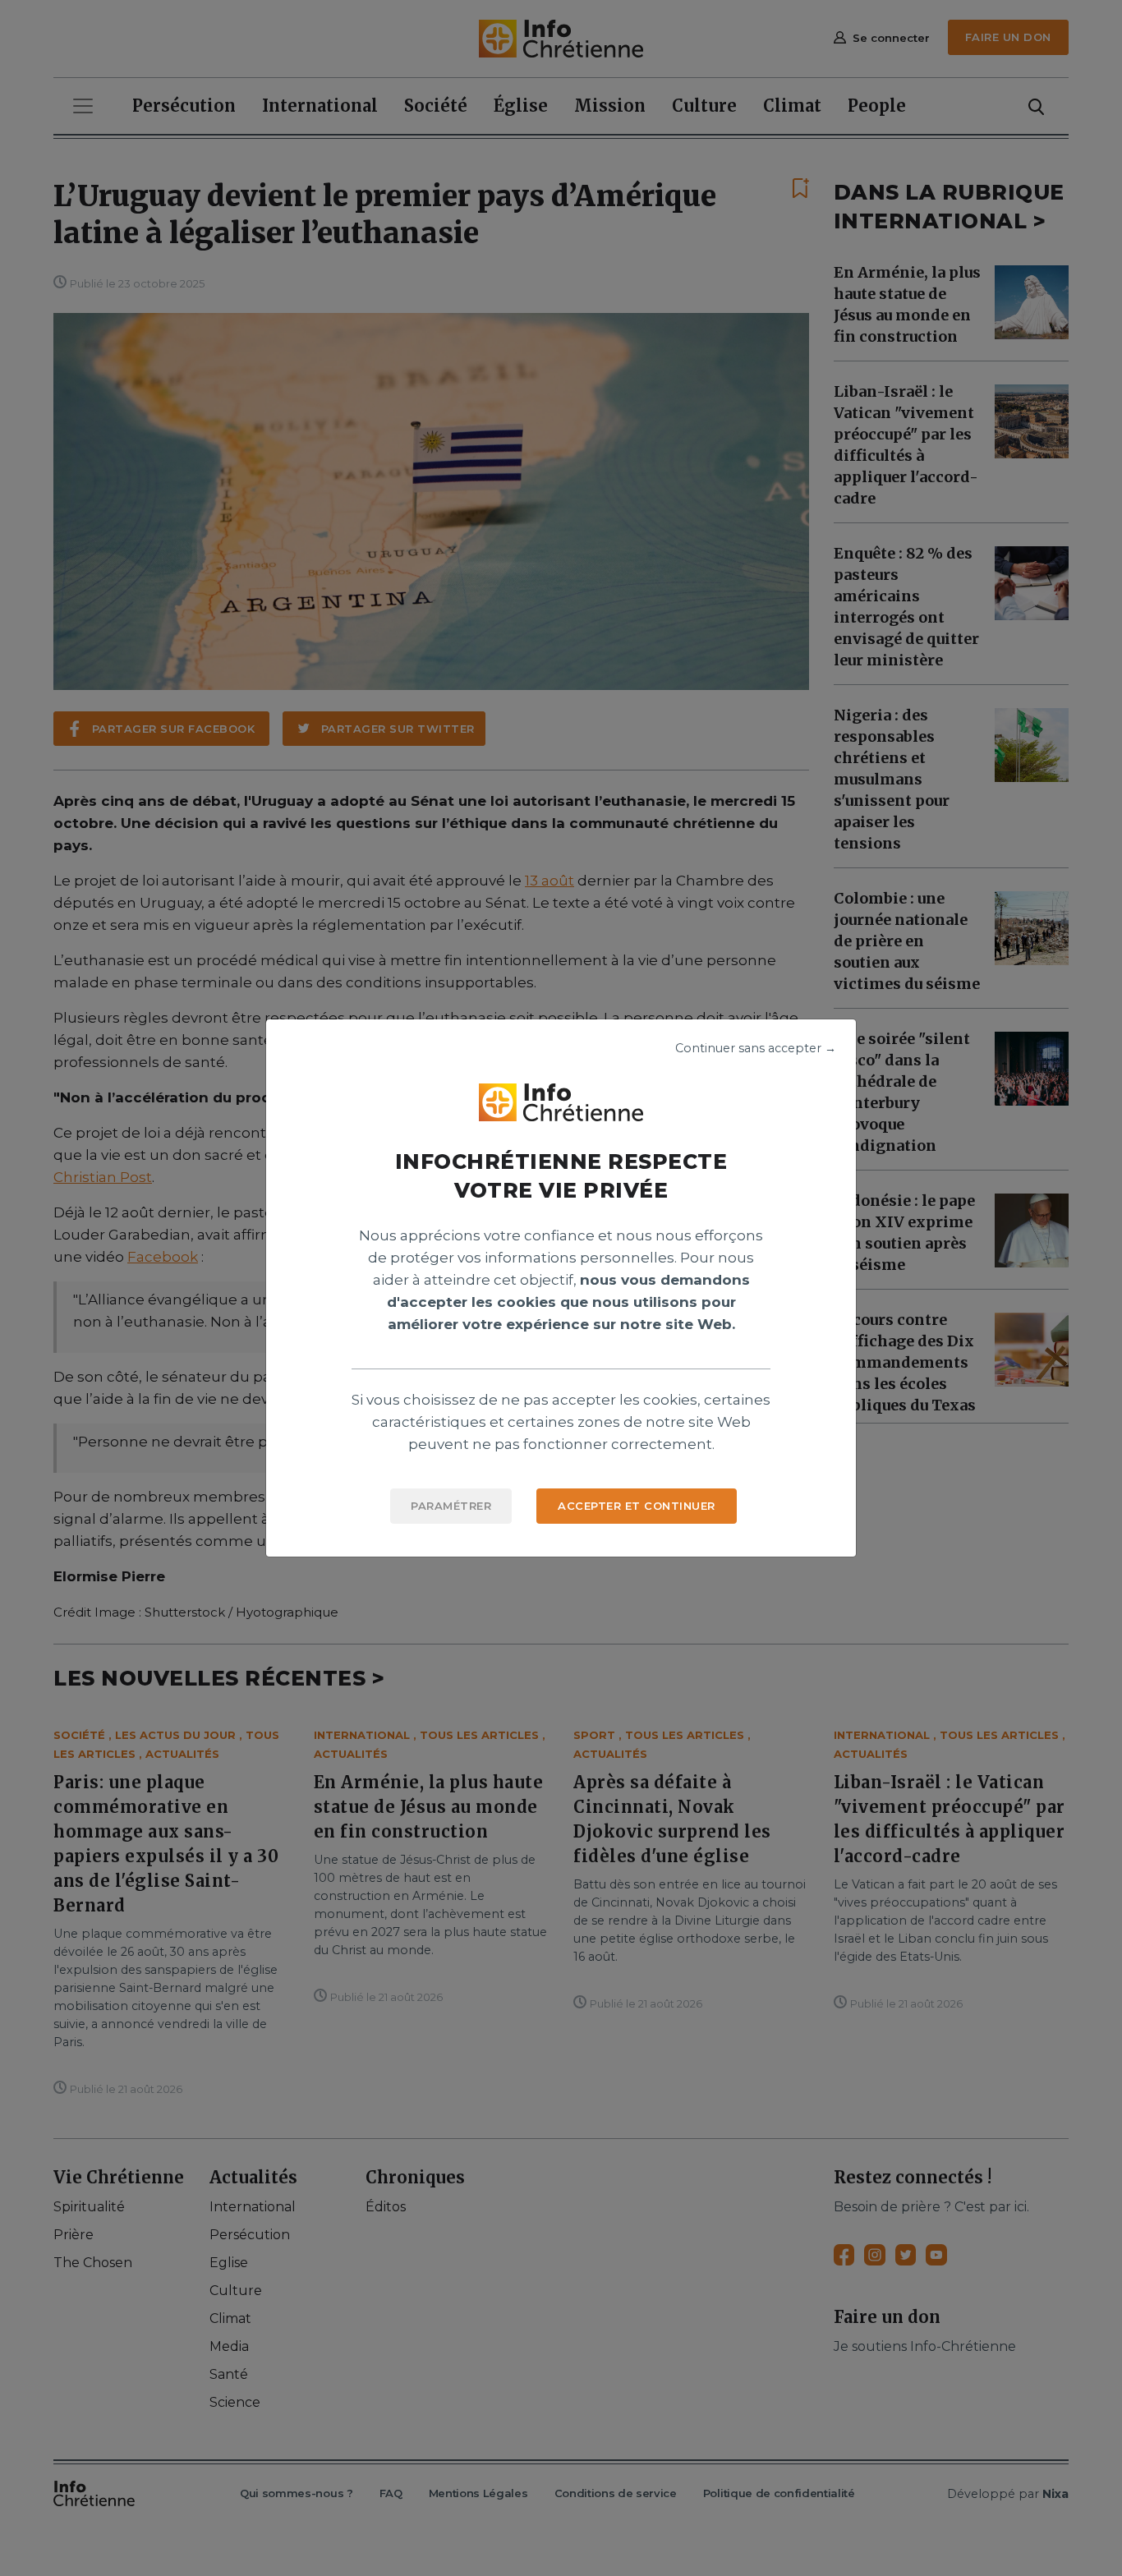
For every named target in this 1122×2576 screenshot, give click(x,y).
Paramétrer (451, 1506)
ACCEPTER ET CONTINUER (637, 1506)
